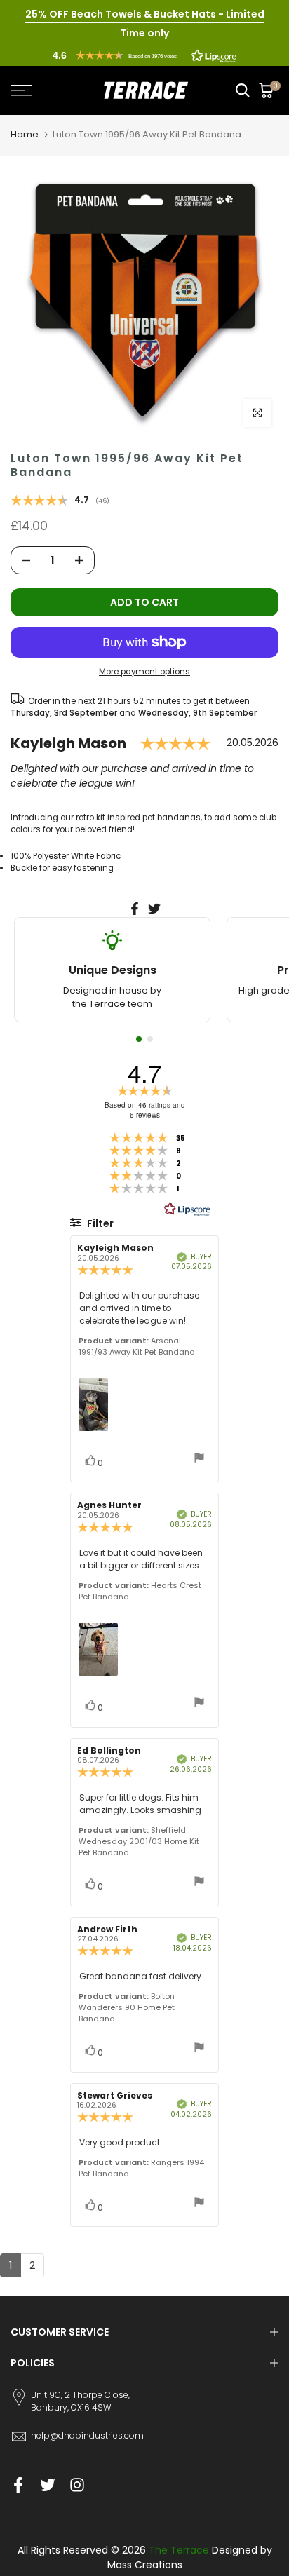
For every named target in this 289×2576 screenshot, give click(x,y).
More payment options (144, 672)
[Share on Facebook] (135, 909)
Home (25, 134)
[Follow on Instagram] (77, 2485)
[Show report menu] (199, 1459)
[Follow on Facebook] (18, 2485)
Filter (99, 1223)
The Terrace (179, 2550)
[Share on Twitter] (154, 909)
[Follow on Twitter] (48, 2485)
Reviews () (60, 501)
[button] (144, 55)
